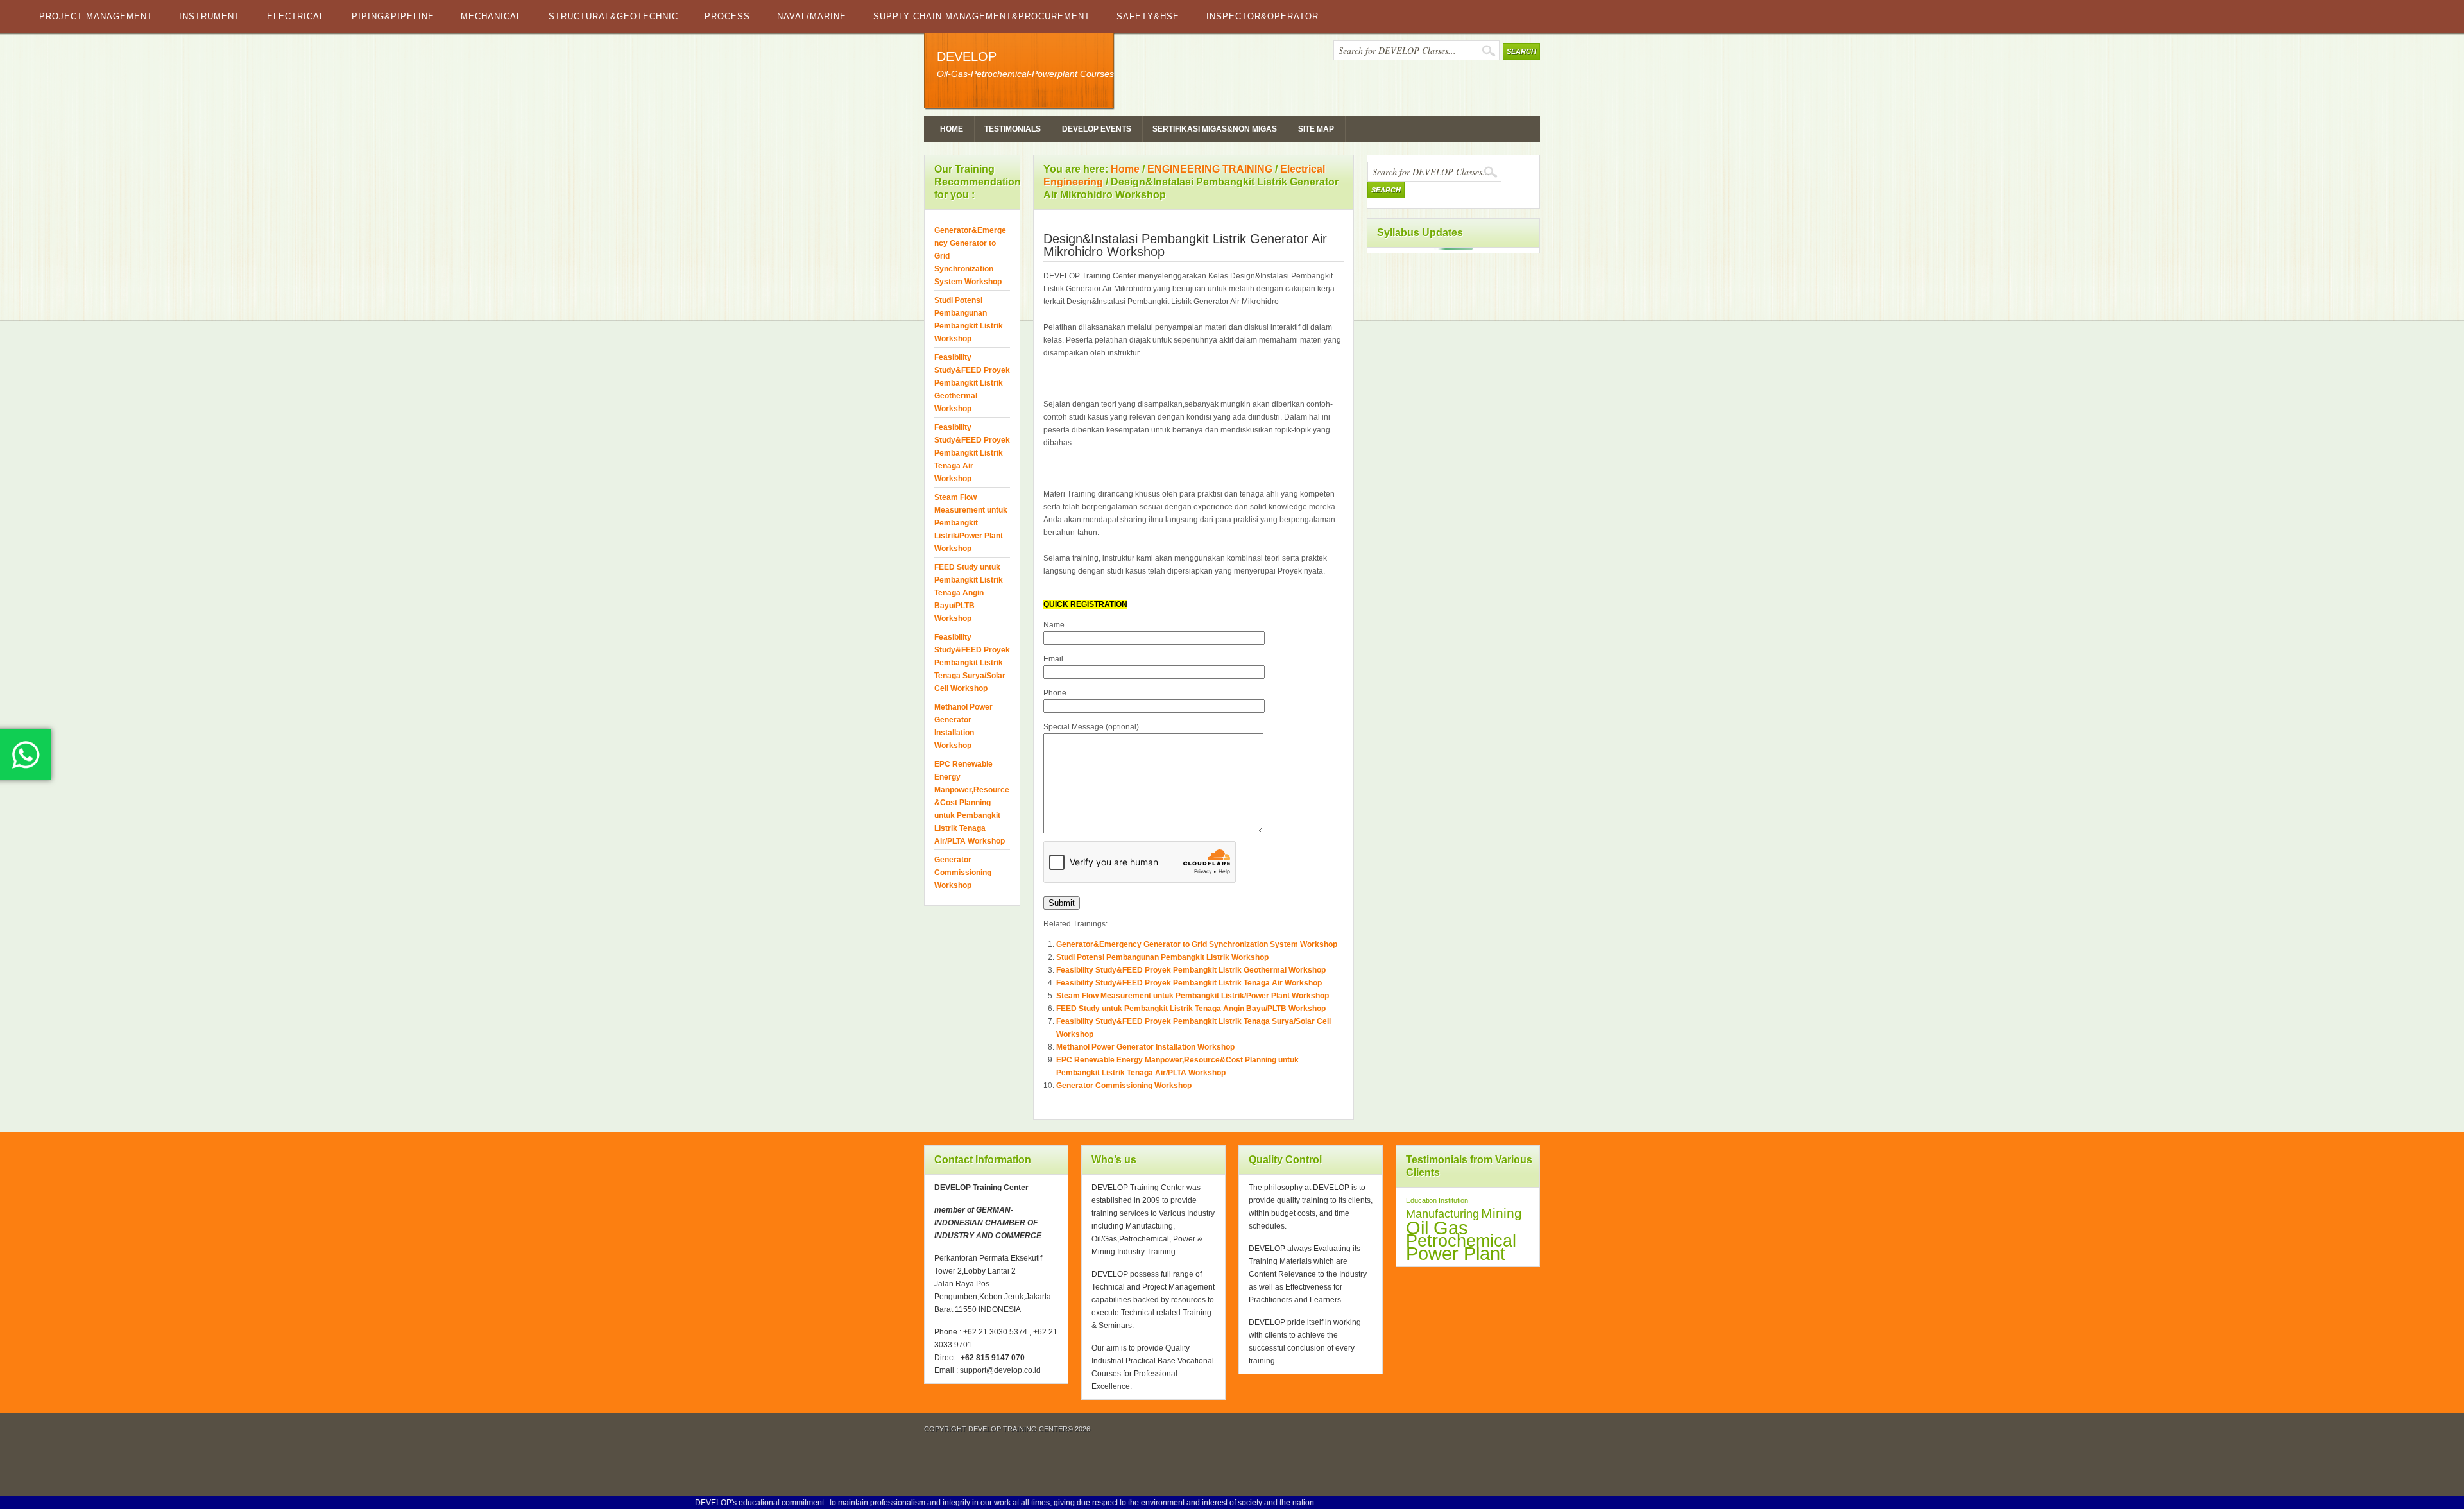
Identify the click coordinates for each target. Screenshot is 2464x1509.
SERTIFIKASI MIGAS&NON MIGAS (1215, 129)
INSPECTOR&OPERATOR (1262, 16)
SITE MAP (1316, 129)
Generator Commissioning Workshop (1124, 1086)
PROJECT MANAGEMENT (96, 16)
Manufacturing (1442, 1214)
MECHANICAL (491, 16)
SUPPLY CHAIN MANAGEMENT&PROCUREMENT (982, 16)
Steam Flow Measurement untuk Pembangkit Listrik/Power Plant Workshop (1193, 996)
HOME (952, 129)
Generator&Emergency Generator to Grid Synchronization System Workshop (1197, 944)
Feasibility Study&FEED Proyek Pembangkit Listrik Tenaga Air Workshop (1189, 983)
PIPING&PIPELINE (393, 16)
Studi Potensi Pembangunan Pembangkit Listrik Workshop (1162, 957)
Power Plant (1456, 1254)
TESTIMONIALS (1013, 129)
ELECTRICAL (296, 16)
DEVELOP (967, 56)
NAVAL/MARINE (812, 16)
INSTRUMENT (210, 16)
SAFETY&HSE (1148, 16)
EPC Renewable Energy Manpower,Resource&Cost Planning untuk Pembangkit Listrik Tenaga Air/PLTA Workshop (972, 803)
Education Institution (1437, 1200)
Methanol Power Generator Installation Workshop (1145, 1047)
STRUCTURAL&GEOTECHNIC (613, 16)
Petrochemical (1461, 1241)
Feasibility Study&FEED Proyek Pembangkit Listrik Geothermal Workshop (1191, 970)
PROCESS (727, 16)
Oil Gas (1437, 1228)
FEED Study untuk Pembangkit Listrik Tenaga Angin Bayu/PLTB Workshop (1191, 1009)
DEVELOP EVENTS (1097, 129)
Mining (1502, 1213)
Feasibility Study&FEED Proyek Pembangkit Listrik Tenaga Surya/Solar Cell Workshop (972, 663)
